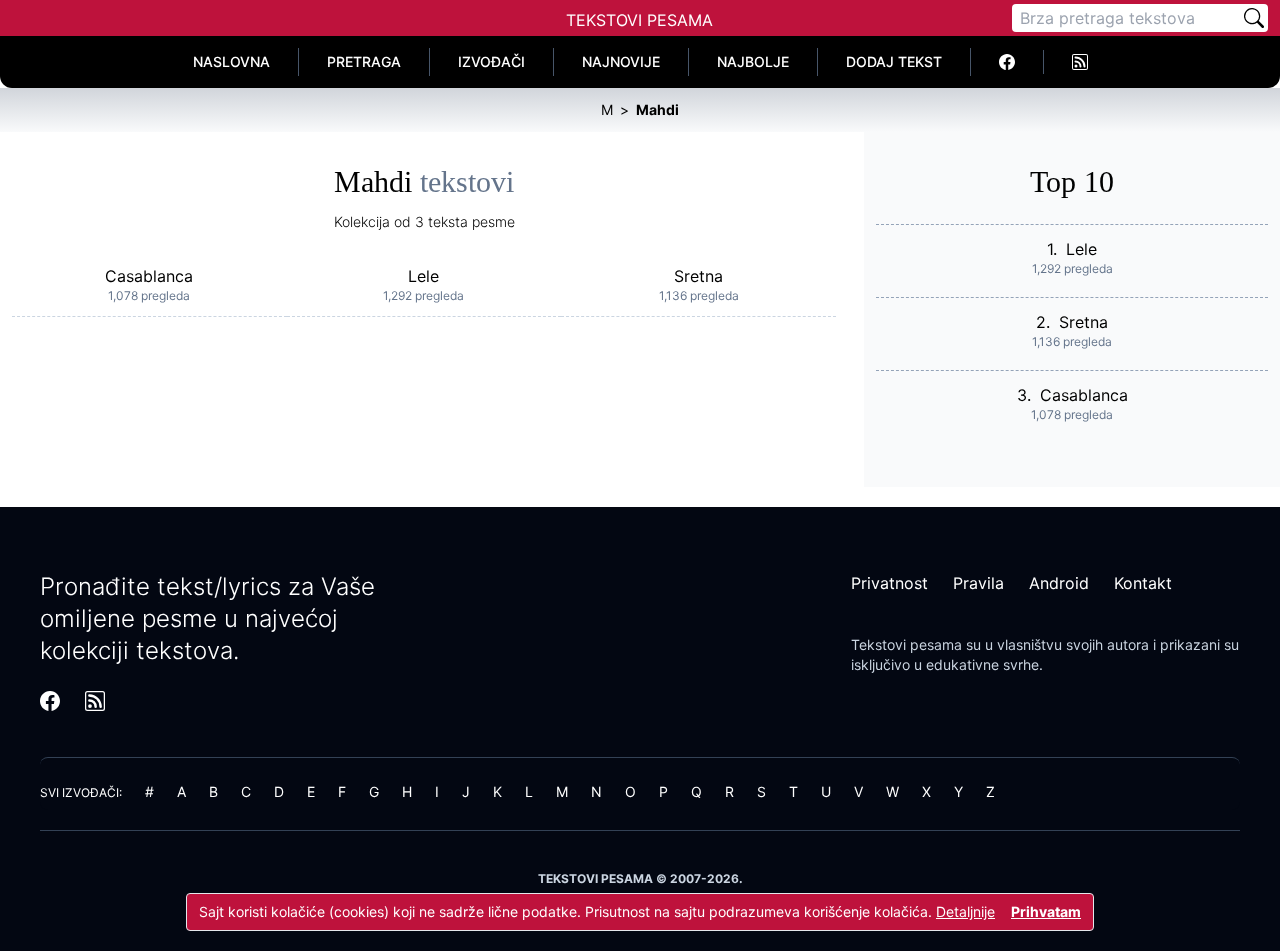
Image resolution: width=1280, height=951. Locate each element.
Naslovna (231, 61)
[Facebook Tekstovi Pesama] (1007, 62)
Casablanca (149, 276)
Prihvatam (1046, 911)
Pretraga (364, 61)
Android (1059, 583)
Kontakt (1143, 583)
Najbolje (753, 61)
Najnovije (621, 61)
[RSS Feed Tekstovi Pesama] (1080, 62)
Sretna (698, 276)
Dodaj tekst (894, 61)
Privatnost (889, 583)
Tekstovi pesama (906, 644)
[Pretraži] (1254, 18)
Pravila (978, 583)
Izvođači (491, 61)
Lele (423, 276)
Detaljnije (965, 911)
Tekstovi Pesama (639, 20)
